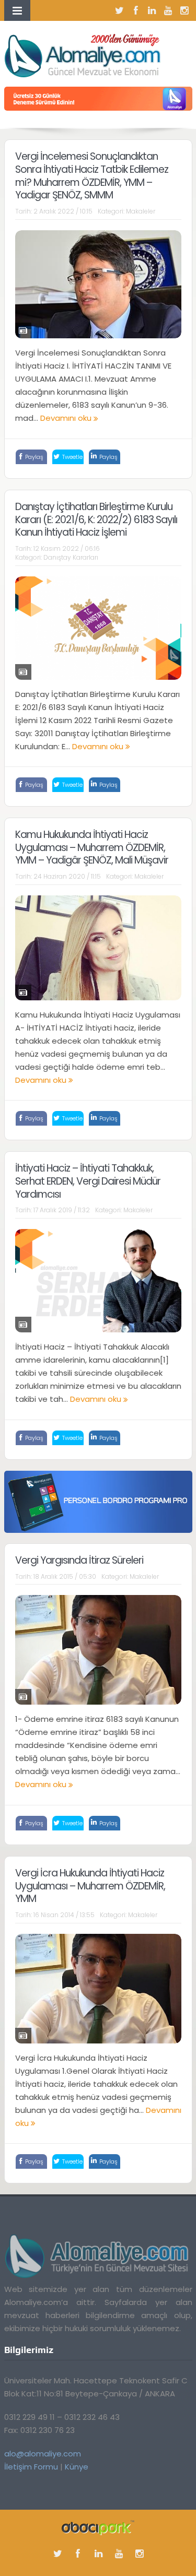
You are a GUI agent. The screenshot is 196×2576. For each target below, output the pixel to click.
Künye (77, 2467)
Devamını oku (67, 418)
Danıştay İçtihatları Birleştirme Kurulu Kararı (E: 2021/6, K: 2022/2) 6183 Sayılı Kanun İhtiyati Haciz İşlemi (96, 519)
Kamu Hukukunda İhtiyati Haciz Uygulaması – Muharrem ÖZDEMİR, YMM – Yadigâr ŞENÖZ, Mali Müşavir (92, 847)
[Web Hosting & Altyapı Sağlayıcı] (98, 2527)
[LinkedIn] (152, 10)
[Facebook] (136, 10)
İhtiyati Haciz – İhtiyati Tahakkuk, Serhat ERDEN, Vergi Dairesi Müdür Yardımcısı (88, 1181)
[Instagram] (185, 10)
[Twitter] (120, 10)
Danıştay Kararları (71, 557)
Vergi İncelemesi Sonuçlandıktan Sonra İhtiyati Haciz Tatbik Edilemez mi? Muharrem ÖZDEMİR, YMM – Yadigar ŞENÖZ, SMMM (92, 176)
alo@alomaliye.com (43, 2454)
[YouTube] (168, 10)
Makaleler (141, 211)
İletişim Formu (31, 2467)
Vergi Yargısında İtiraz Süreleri (79, 1560)
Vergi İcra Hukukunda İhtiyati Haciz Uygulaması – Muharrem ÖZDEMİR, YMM (90, 1886)
